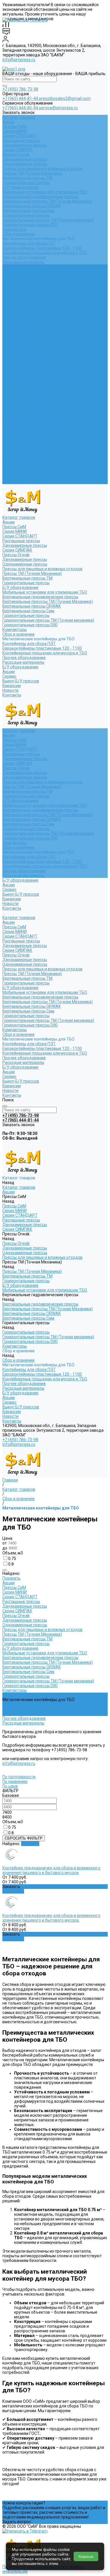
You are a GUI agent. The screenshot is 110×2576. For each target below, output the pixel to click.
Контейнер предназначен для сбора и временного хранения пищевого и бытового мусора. (51, 1918)
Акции (9, 122)
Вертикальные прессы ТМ (27, 178)
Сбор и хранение (18, 234)
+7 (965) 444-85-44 (21, 108)
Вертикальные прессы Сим (28, 211)
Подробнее (13, 1891)
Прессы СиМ (14, 126)
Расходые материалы (23, 262)
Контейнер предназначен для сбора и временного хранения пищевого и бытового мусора (51, 1870)
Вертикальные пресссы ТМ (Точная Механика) (48, 201)
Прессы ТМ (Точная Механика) (32, 173)
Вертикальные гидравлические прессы (40, 197)
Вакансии (12, 472)
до (5, 1548)
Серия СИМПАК (17, 150)
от (5, 1543)
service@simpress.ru (58, 108)
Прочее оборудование (24, 257)
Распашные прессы (21, 141)
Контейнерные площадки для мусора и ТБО (45, 253)
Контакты (12, 482)
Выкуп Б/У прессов (21, 468)
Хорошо (86, 2556)
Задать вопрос (17, 2522)
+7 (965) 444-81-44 (21, 98)
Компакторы (15, 229)
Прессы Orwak (16, 155)
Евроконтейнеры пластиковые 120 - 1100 (42, 248)
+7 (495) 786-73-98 (20, 89)
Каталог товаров (19, 304)
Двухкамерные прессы (25, 145)
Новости (10, 477)
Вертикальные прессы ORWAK (32, 206)
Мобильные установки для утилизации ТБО (45, 192)
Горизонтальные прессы (26, 183)
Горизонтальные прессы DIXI (30, 225)
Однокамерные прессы (25, 164)
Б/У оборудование (20, 187)
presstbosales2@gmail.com (65, 98)
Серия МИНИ (15, 131)
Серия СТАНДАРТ (20, 136)
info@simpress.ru (19, 60)
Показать (11, 1578)
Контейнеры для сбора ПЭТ (29, 243)
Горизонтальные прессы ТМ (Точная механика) (48, 220)
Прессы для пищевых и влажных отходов (42, 169)
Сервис (9, 463)
